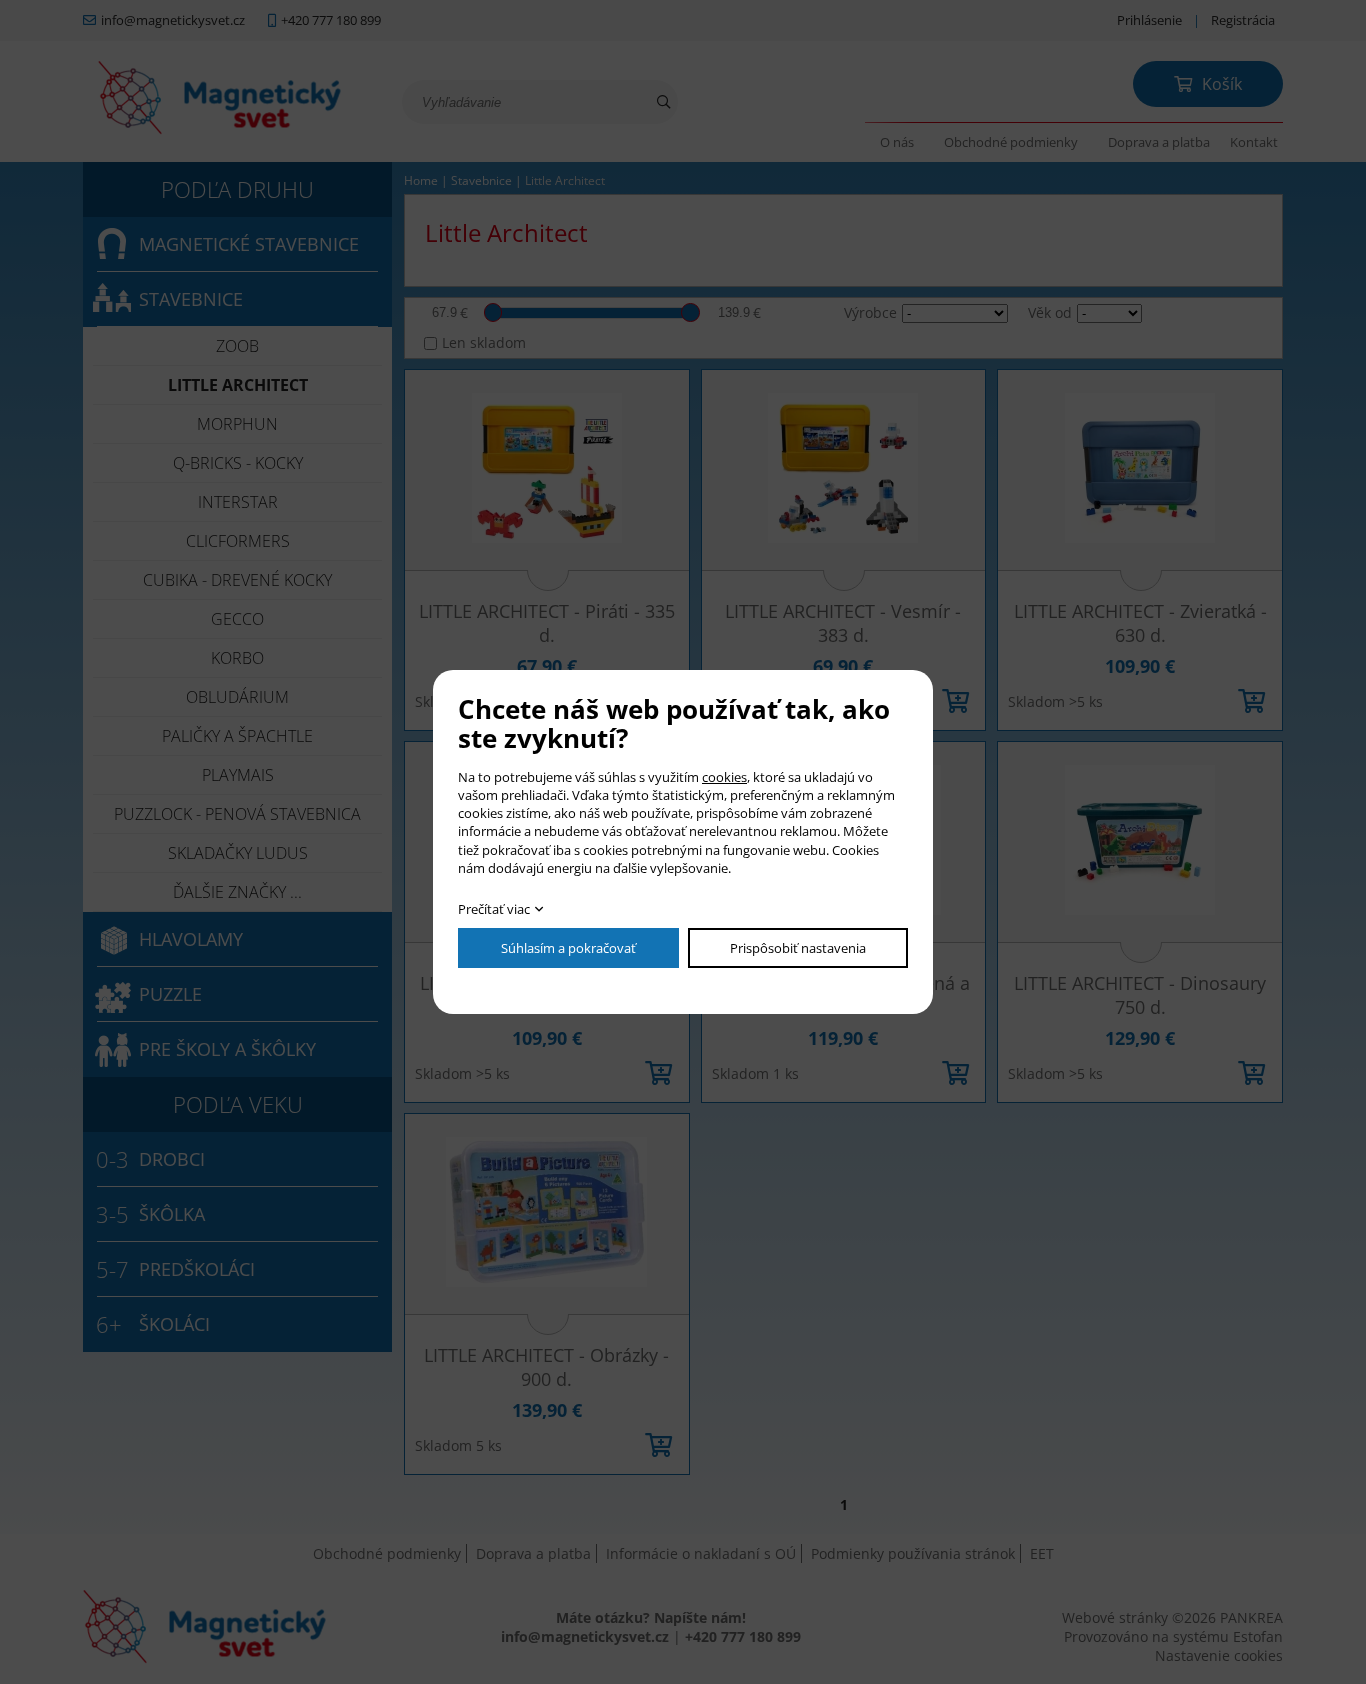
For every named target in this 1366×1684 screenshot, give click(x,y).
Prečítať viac (494, 909)
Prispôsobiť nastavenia (798, 948)
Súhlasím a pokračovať (568, 948)
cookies (724, 777)
